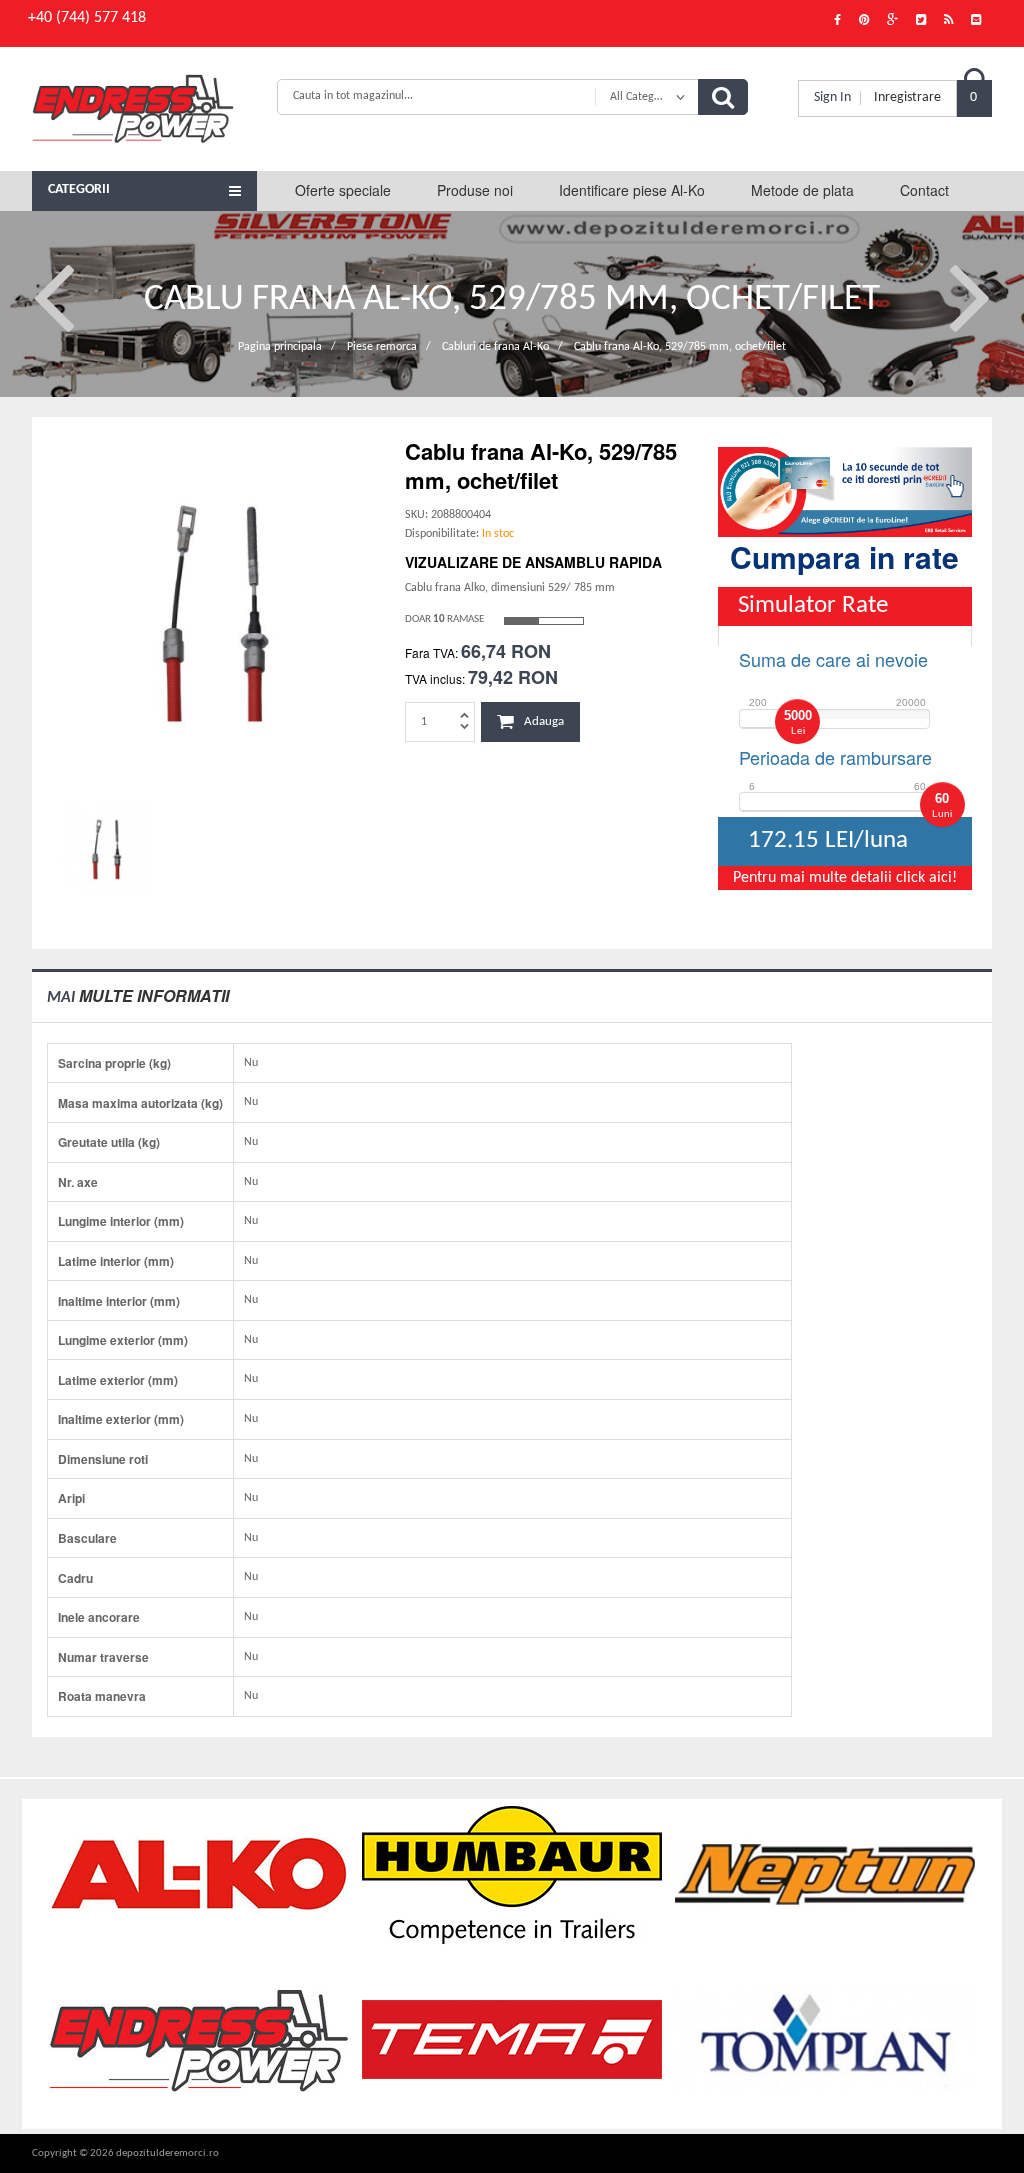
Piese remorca (382, 347)
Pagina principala (280, 347)
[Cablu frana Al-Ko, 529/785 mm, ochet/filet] (218, 603)
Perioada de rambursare (835, 757)
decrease (464, 725)
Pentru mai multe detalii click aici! (845, 878)
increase (464, 714)
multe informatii (138, 996)
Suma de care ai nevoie (833, 659)
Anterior (53, 295)
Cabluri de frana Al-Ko (495, 347)
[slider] (797, 721)
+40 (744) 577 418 (87, 18)
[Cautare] (723, 97)
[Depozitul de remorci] (144, 109)
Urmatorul (970, 295)
